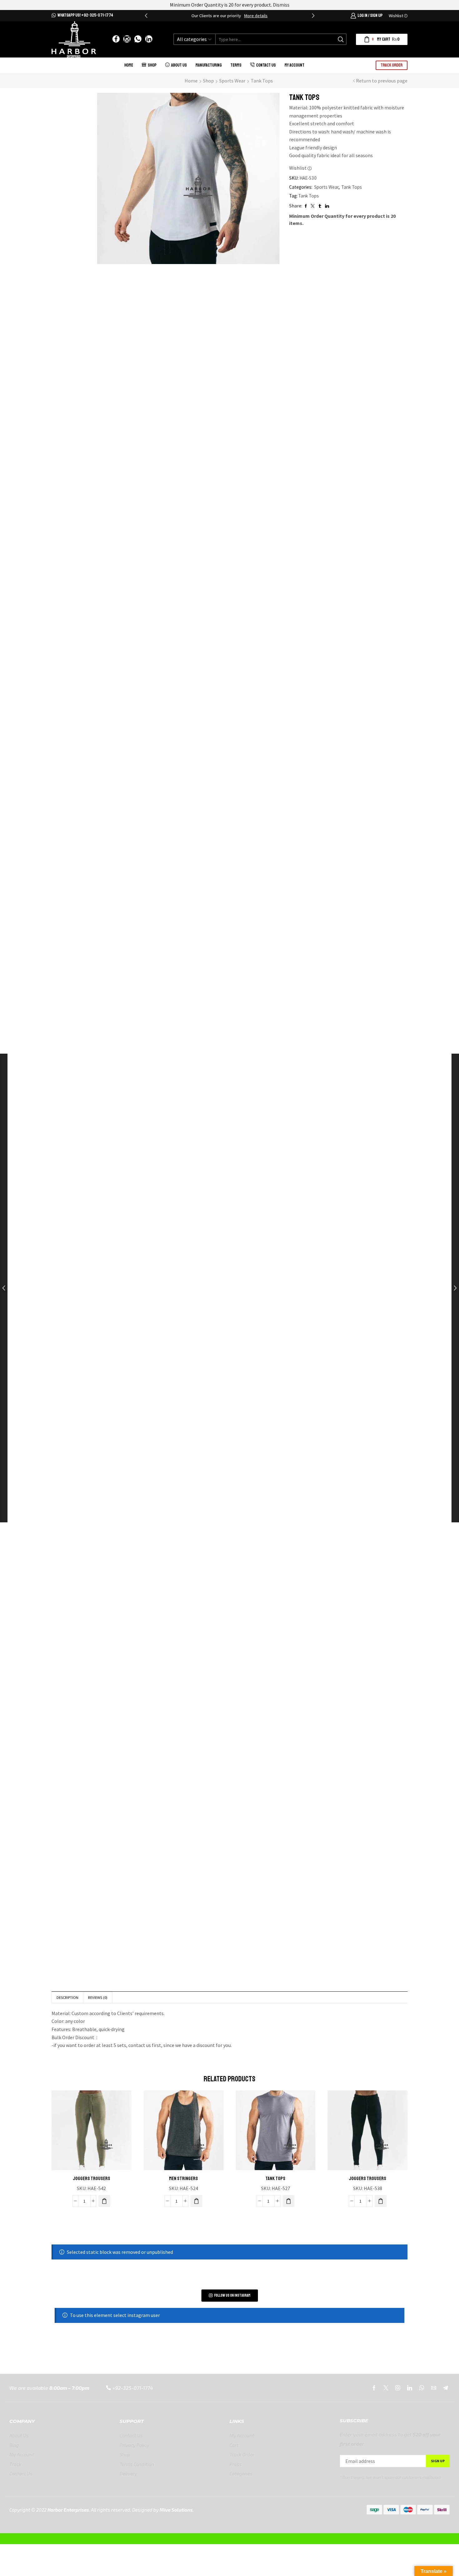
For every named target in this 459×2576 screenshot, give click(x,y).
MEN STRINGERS (183, 2179)
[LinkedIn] (149, 39)
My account (294, 65)
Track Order (392, 65)
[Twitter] (386, 2388)
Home (129, 65)
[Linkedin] (410, 2388)
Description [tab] (67, 1997)
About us (179, 65)
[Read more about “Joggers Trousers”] (104, 2201)
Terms (236, 65)
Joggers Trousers (91, 2179)
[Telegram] (446, 2388)
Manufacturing (209, 65)
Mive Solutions (176, 2510)
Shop (152, 65)
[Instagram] (127, 39)
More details (256, 16)
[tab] (67, 1997)
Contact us (266, 65)
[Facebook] (116, 39)
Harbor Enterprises (68, 2510)
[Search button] (341, 39)
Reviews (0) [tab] (98, 1997)
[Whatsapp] (138, 39)
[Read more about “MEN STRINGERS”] (196, 2201)
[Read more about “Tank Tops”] (289, 2201)
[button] (146, 16)
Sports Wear (232, 81)
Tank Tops (262, 81)
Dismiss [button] (281, 5)
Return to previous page (382, 81)
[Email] (434, 2388)
